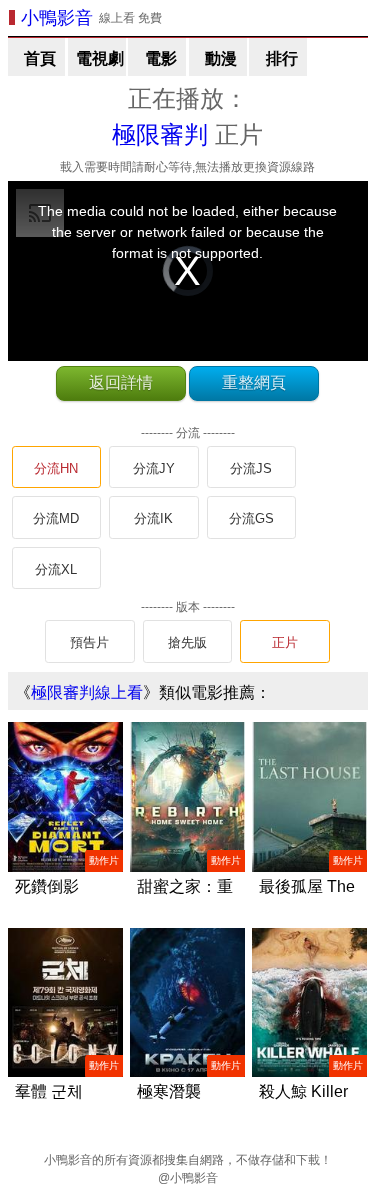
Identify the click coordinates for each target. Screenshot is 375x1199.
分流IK (153, 518)
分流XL (56, 569)
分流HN (56, 468)
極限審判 (160, 134)
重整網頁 (254, 382)
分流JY (154, 468)
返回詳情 (121, 382)
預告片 (89, 642)
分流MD (56, 518)
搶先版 (187, 642)
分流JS (251, 468)
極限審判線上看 (87, 692)
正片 (285, 642)
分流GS (251, 518)
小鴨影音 (57, 18)
